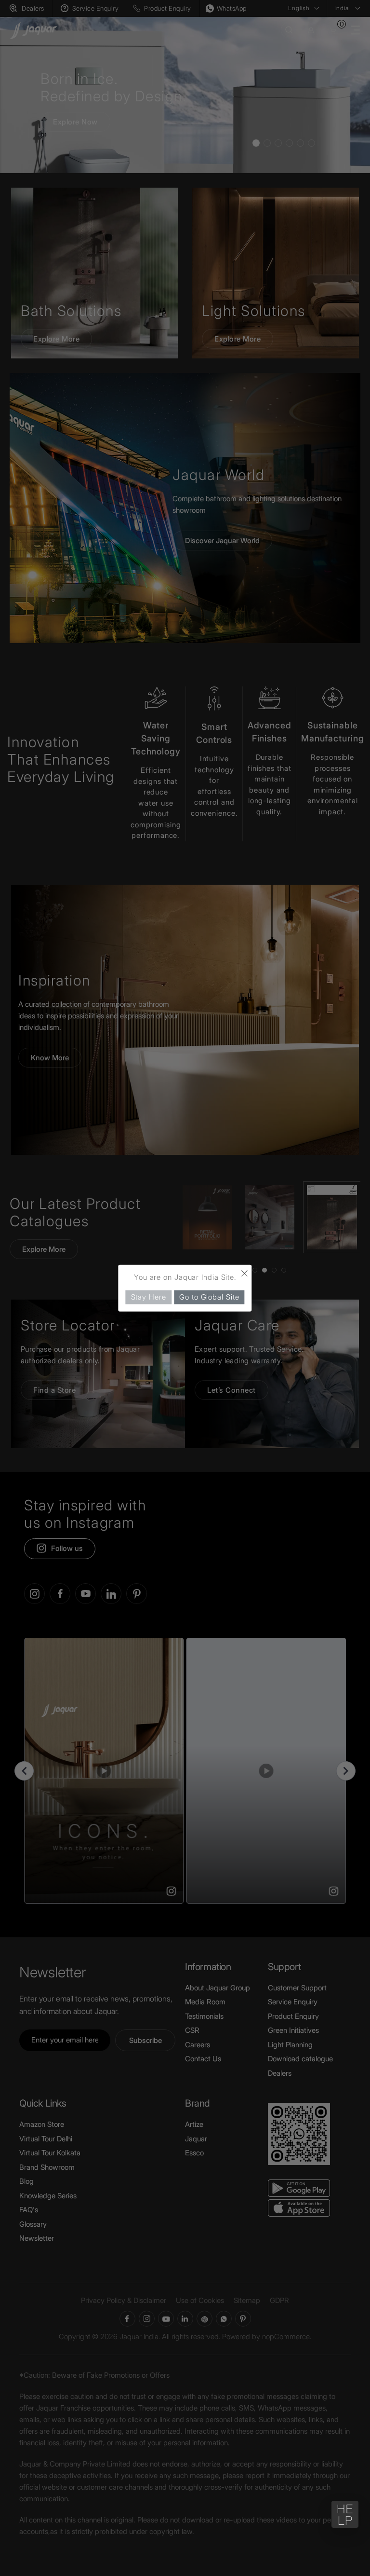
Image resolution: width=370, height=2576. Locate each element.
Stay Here (149, 1297)
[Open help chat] (345, 2514)
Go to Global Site (209, 1297)
